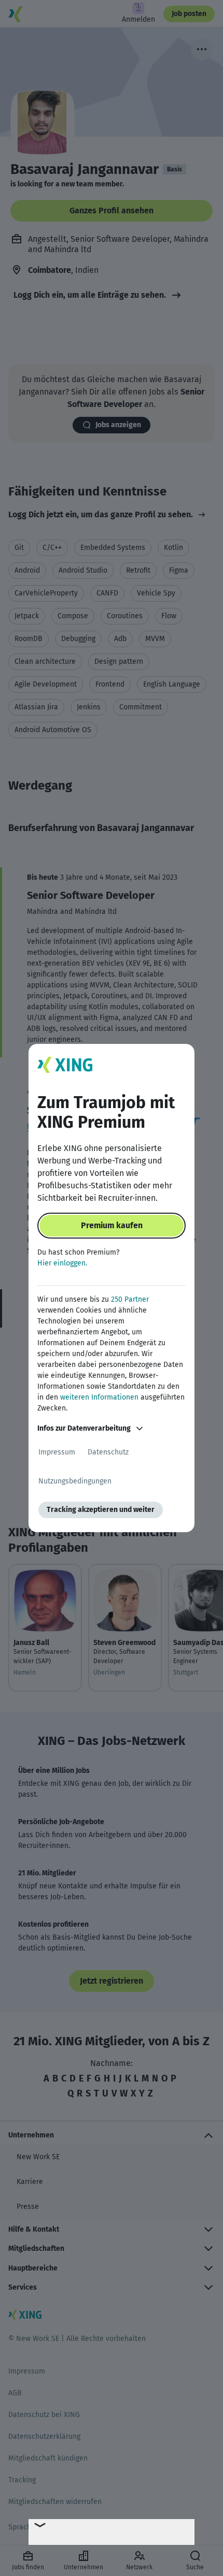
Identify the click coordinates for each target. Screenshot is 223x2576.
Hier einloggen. (62, 1263)
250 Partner (130, 1299)
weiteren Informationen (99, 1397)
